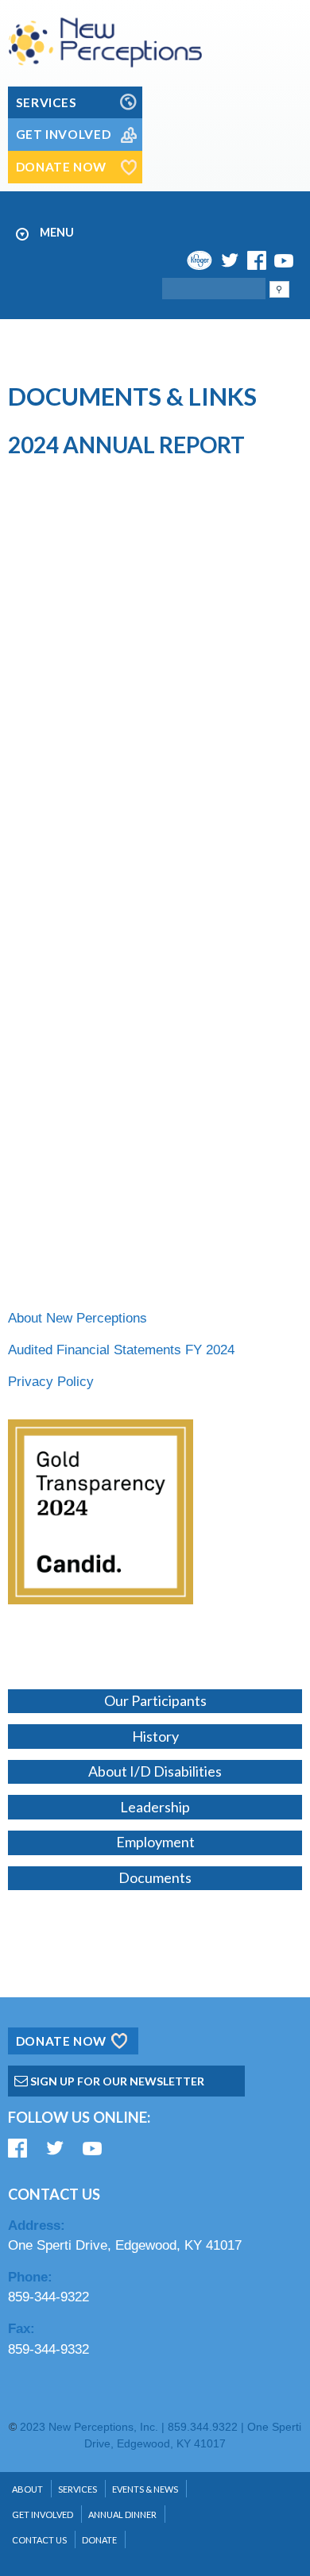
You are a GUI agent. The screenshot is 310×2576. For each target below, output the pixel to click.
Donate (99, 2540)
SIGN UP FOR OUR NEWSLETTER (116, 2081)
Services (77, 2489)
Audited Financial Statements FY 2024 (121, 1350)
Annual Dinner (122, 2514)
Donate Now (61, 2041)
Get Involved (43, 2514)
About (27, 2489)
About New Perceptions (77, 1318)
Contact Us (39, 2540)
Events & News (145, 2489)
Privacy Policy (51, 1382)
